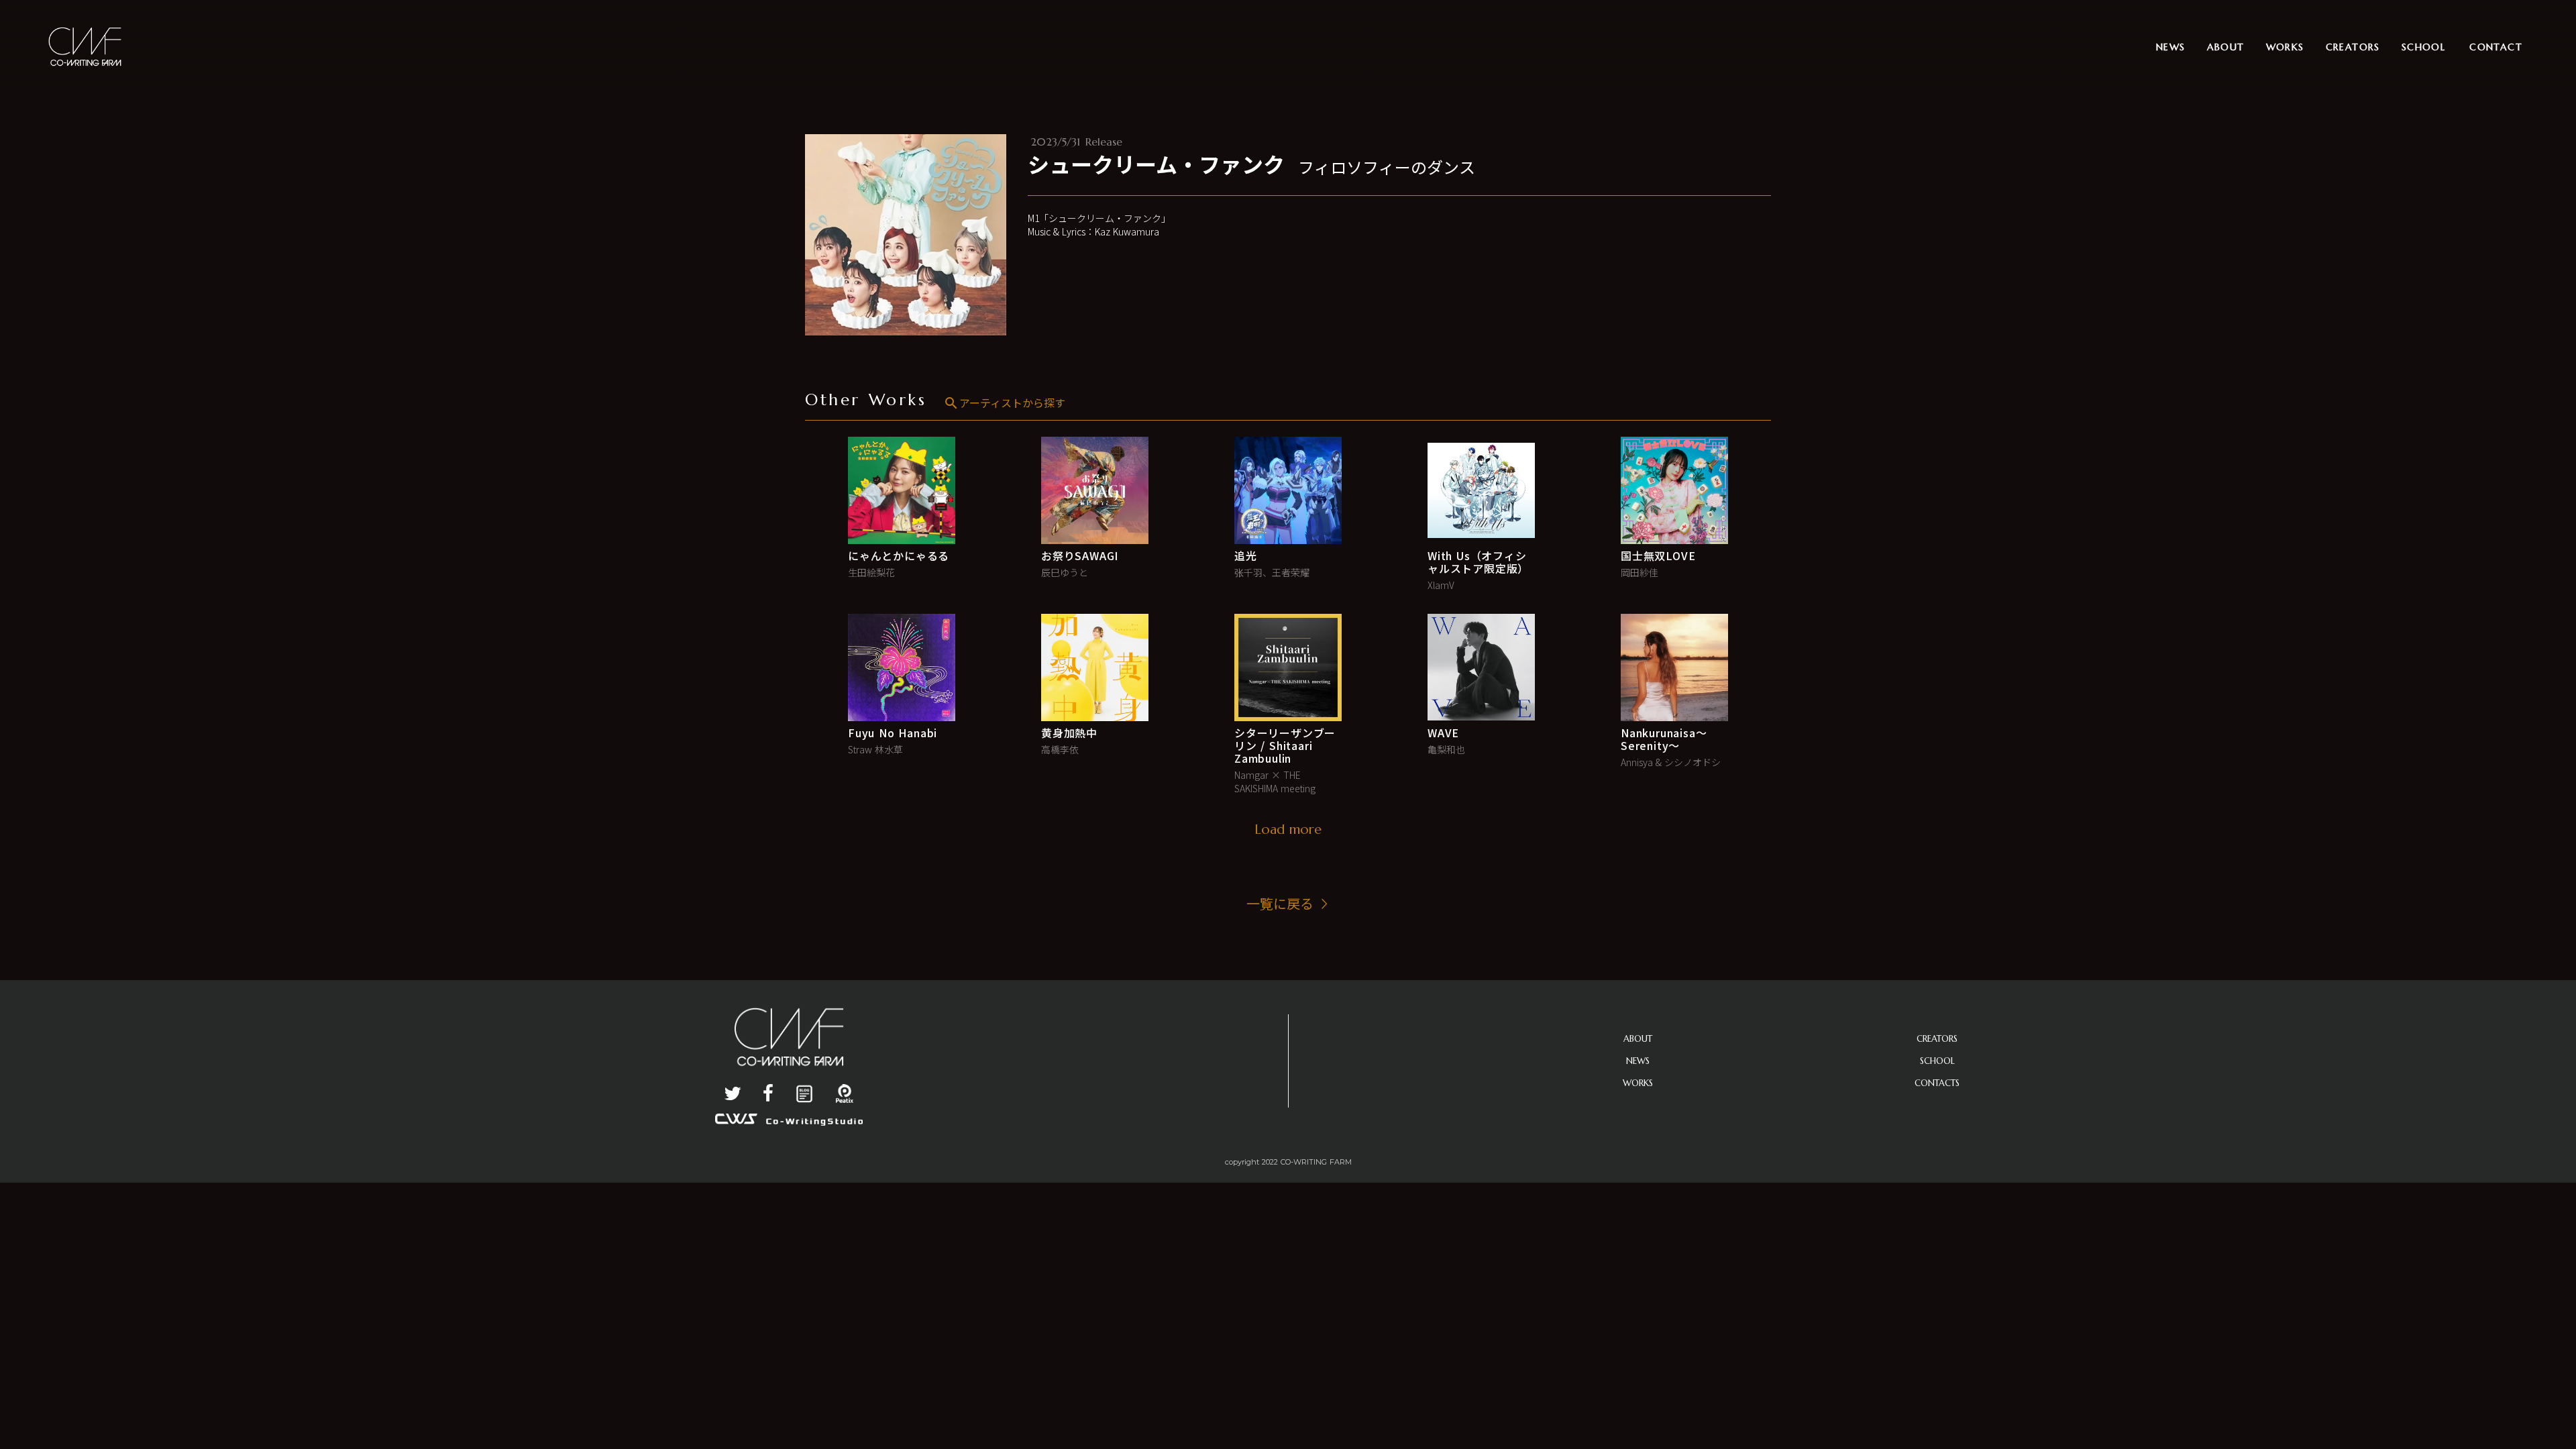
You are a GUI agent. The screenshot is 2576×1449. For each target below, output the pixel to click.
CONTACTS (1937, 1083)
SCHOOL (1937, 1061)
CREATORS (1937, 1039)
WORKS (1638, 1083)
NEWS (1638, 1061)
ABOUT (1638, 1039)
